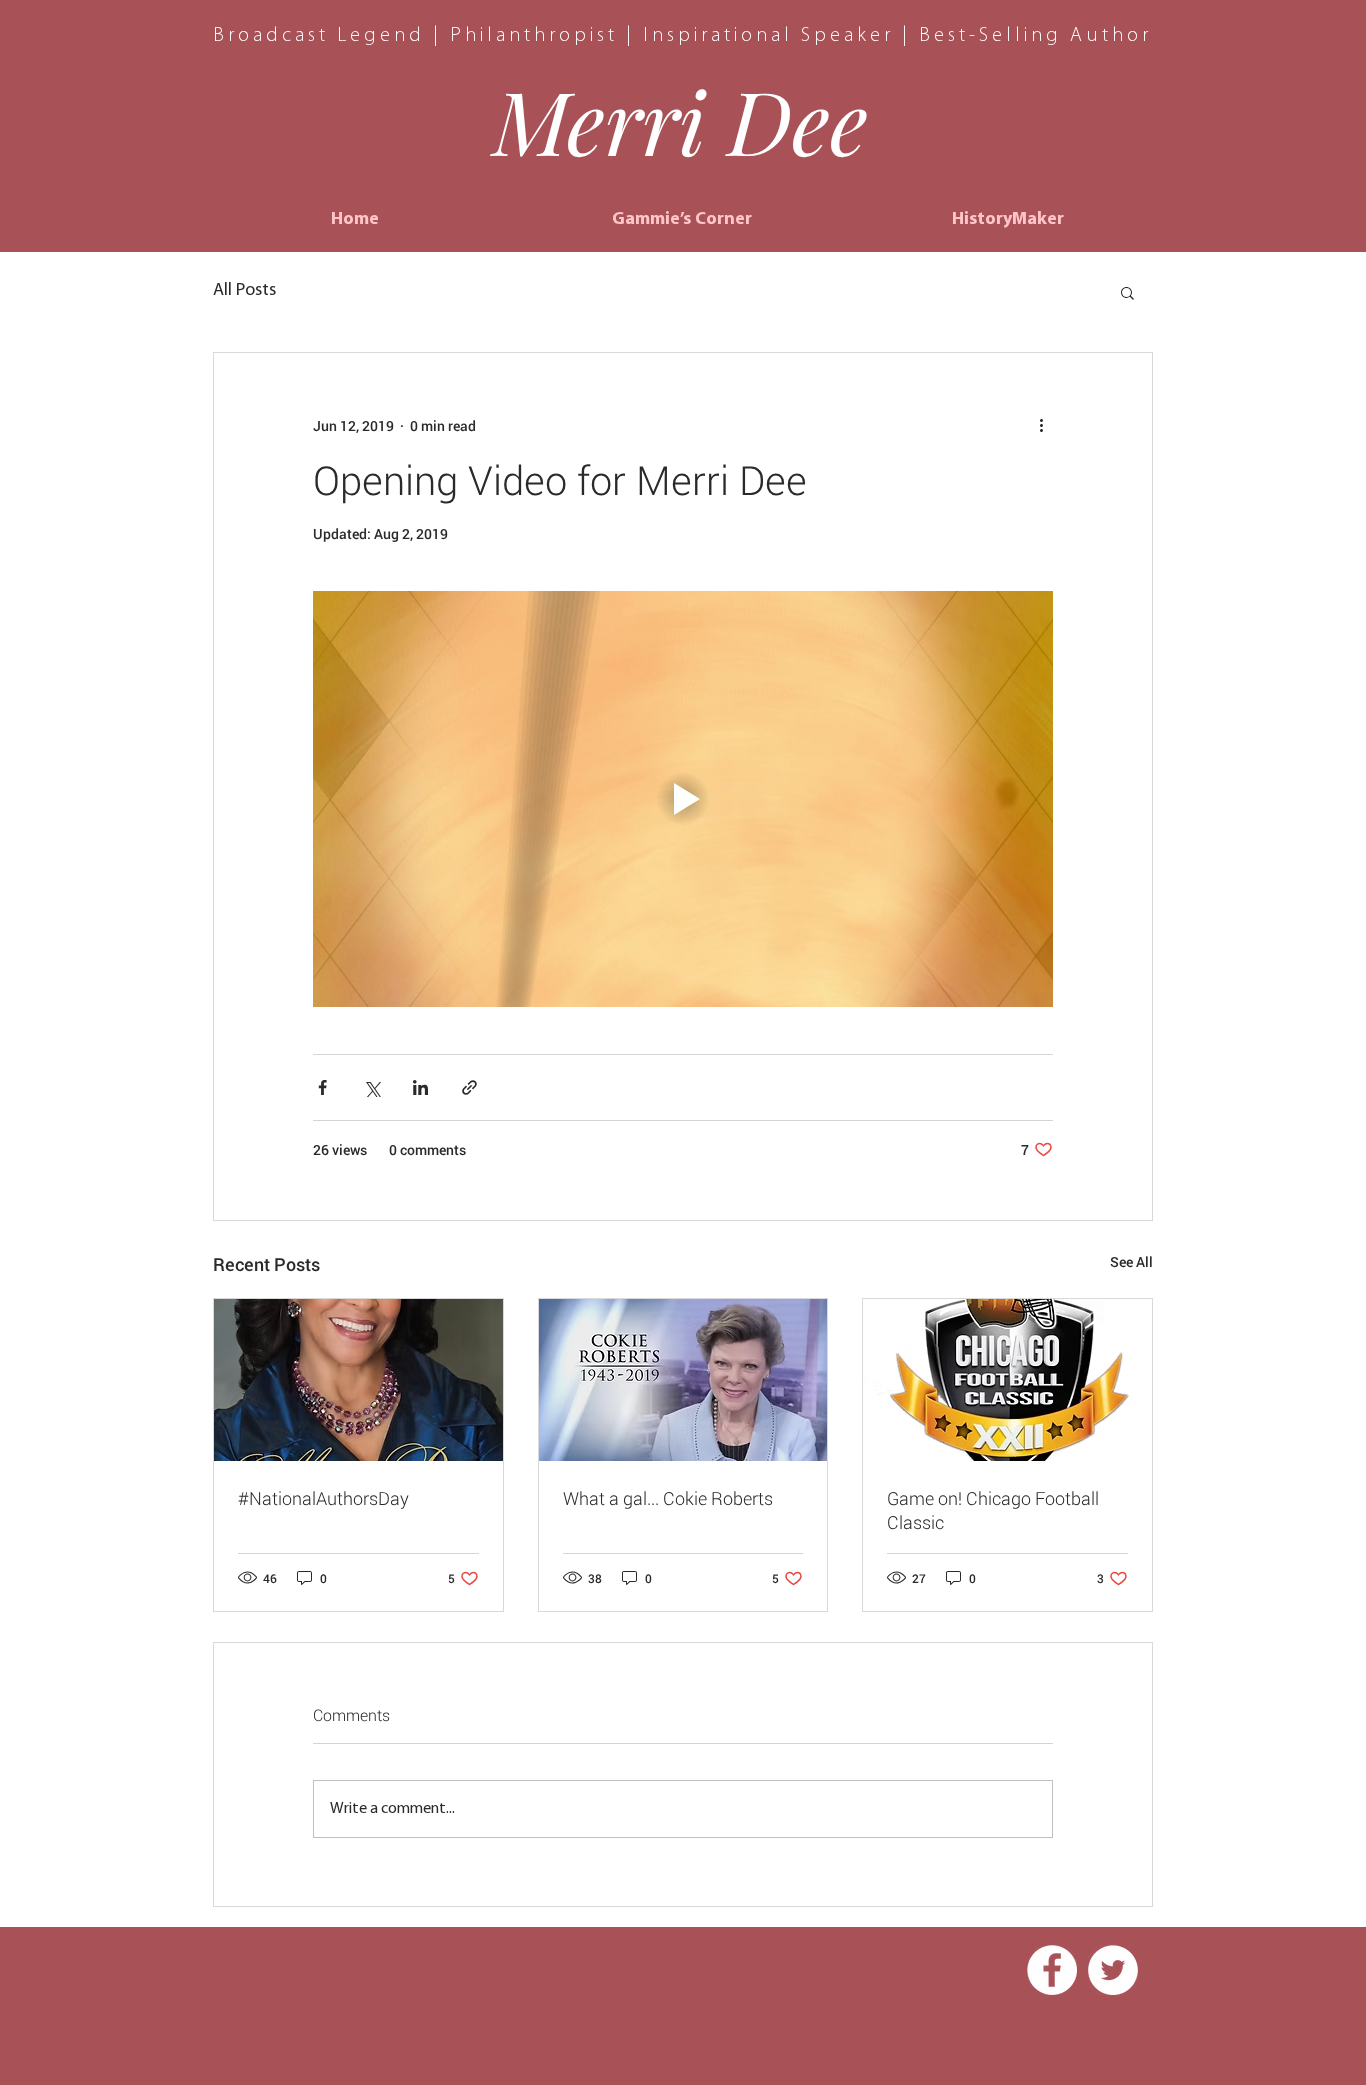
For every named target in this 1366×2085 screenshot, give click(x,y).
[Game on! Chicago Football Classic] (1007, 1380)
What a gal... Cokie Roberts (668, 1498)
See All (1131, 1261)
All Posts (244, 291)
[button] (1127, 292)
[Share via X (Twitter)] (371, 1087)
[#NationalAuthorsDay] (358, 1380)
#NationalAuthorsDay (323, 1498)
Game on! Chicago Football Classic (993, 1510)
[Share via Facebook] (322, 1087)
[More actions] (1041, 425)
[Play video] (683, 799)
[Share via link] (469, 1087)
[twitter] (1113, 1970)
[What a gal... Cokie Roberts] (683, 1380)
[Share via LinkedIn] (420, 1087)
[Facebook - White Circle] (1052, 1970)
